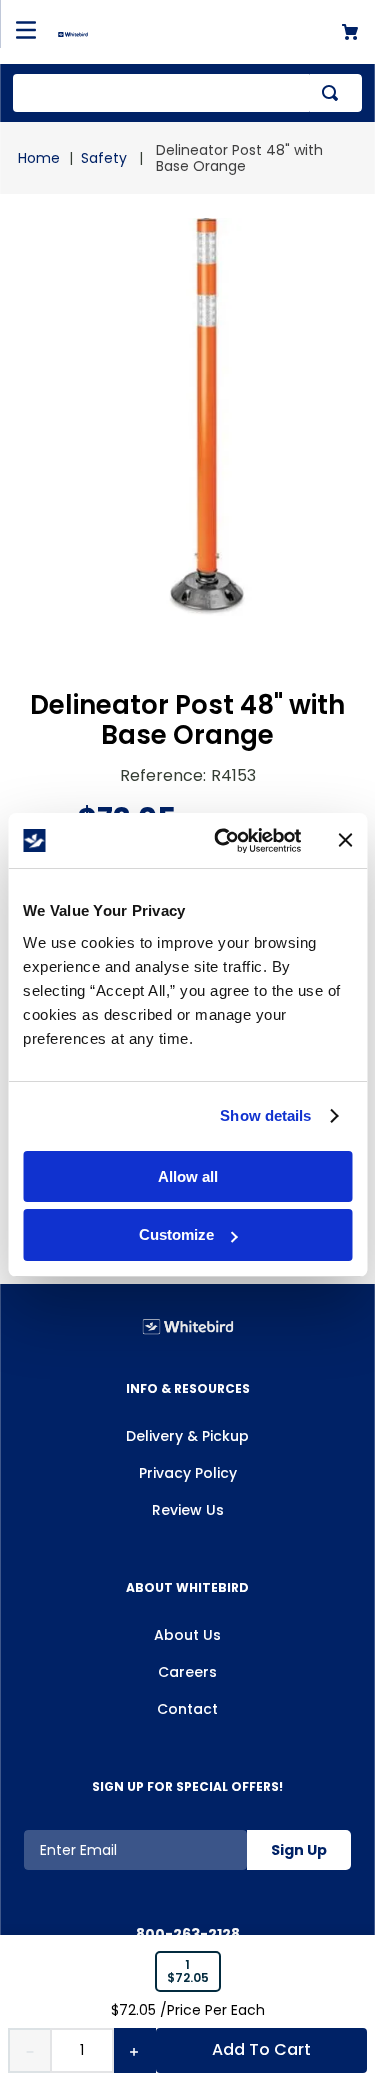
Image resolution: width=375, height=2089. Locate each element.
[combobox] (187, 93)
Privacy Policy (188, 1473)
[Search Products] (334, 93)
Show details (265, 1115)
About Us (187, 1635)
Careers (187, 1672)
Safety (104, 158)
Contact (187, 1709)
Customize (176, 1234)
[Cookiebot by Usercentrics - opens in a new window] (223, 841)
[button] (188, 1972)
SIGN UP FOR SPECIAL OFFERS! (187, 1786)
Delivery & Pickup (187, 1436)
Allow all (188, 1176)
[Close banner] (345, 840)
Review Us (188, 1510)
